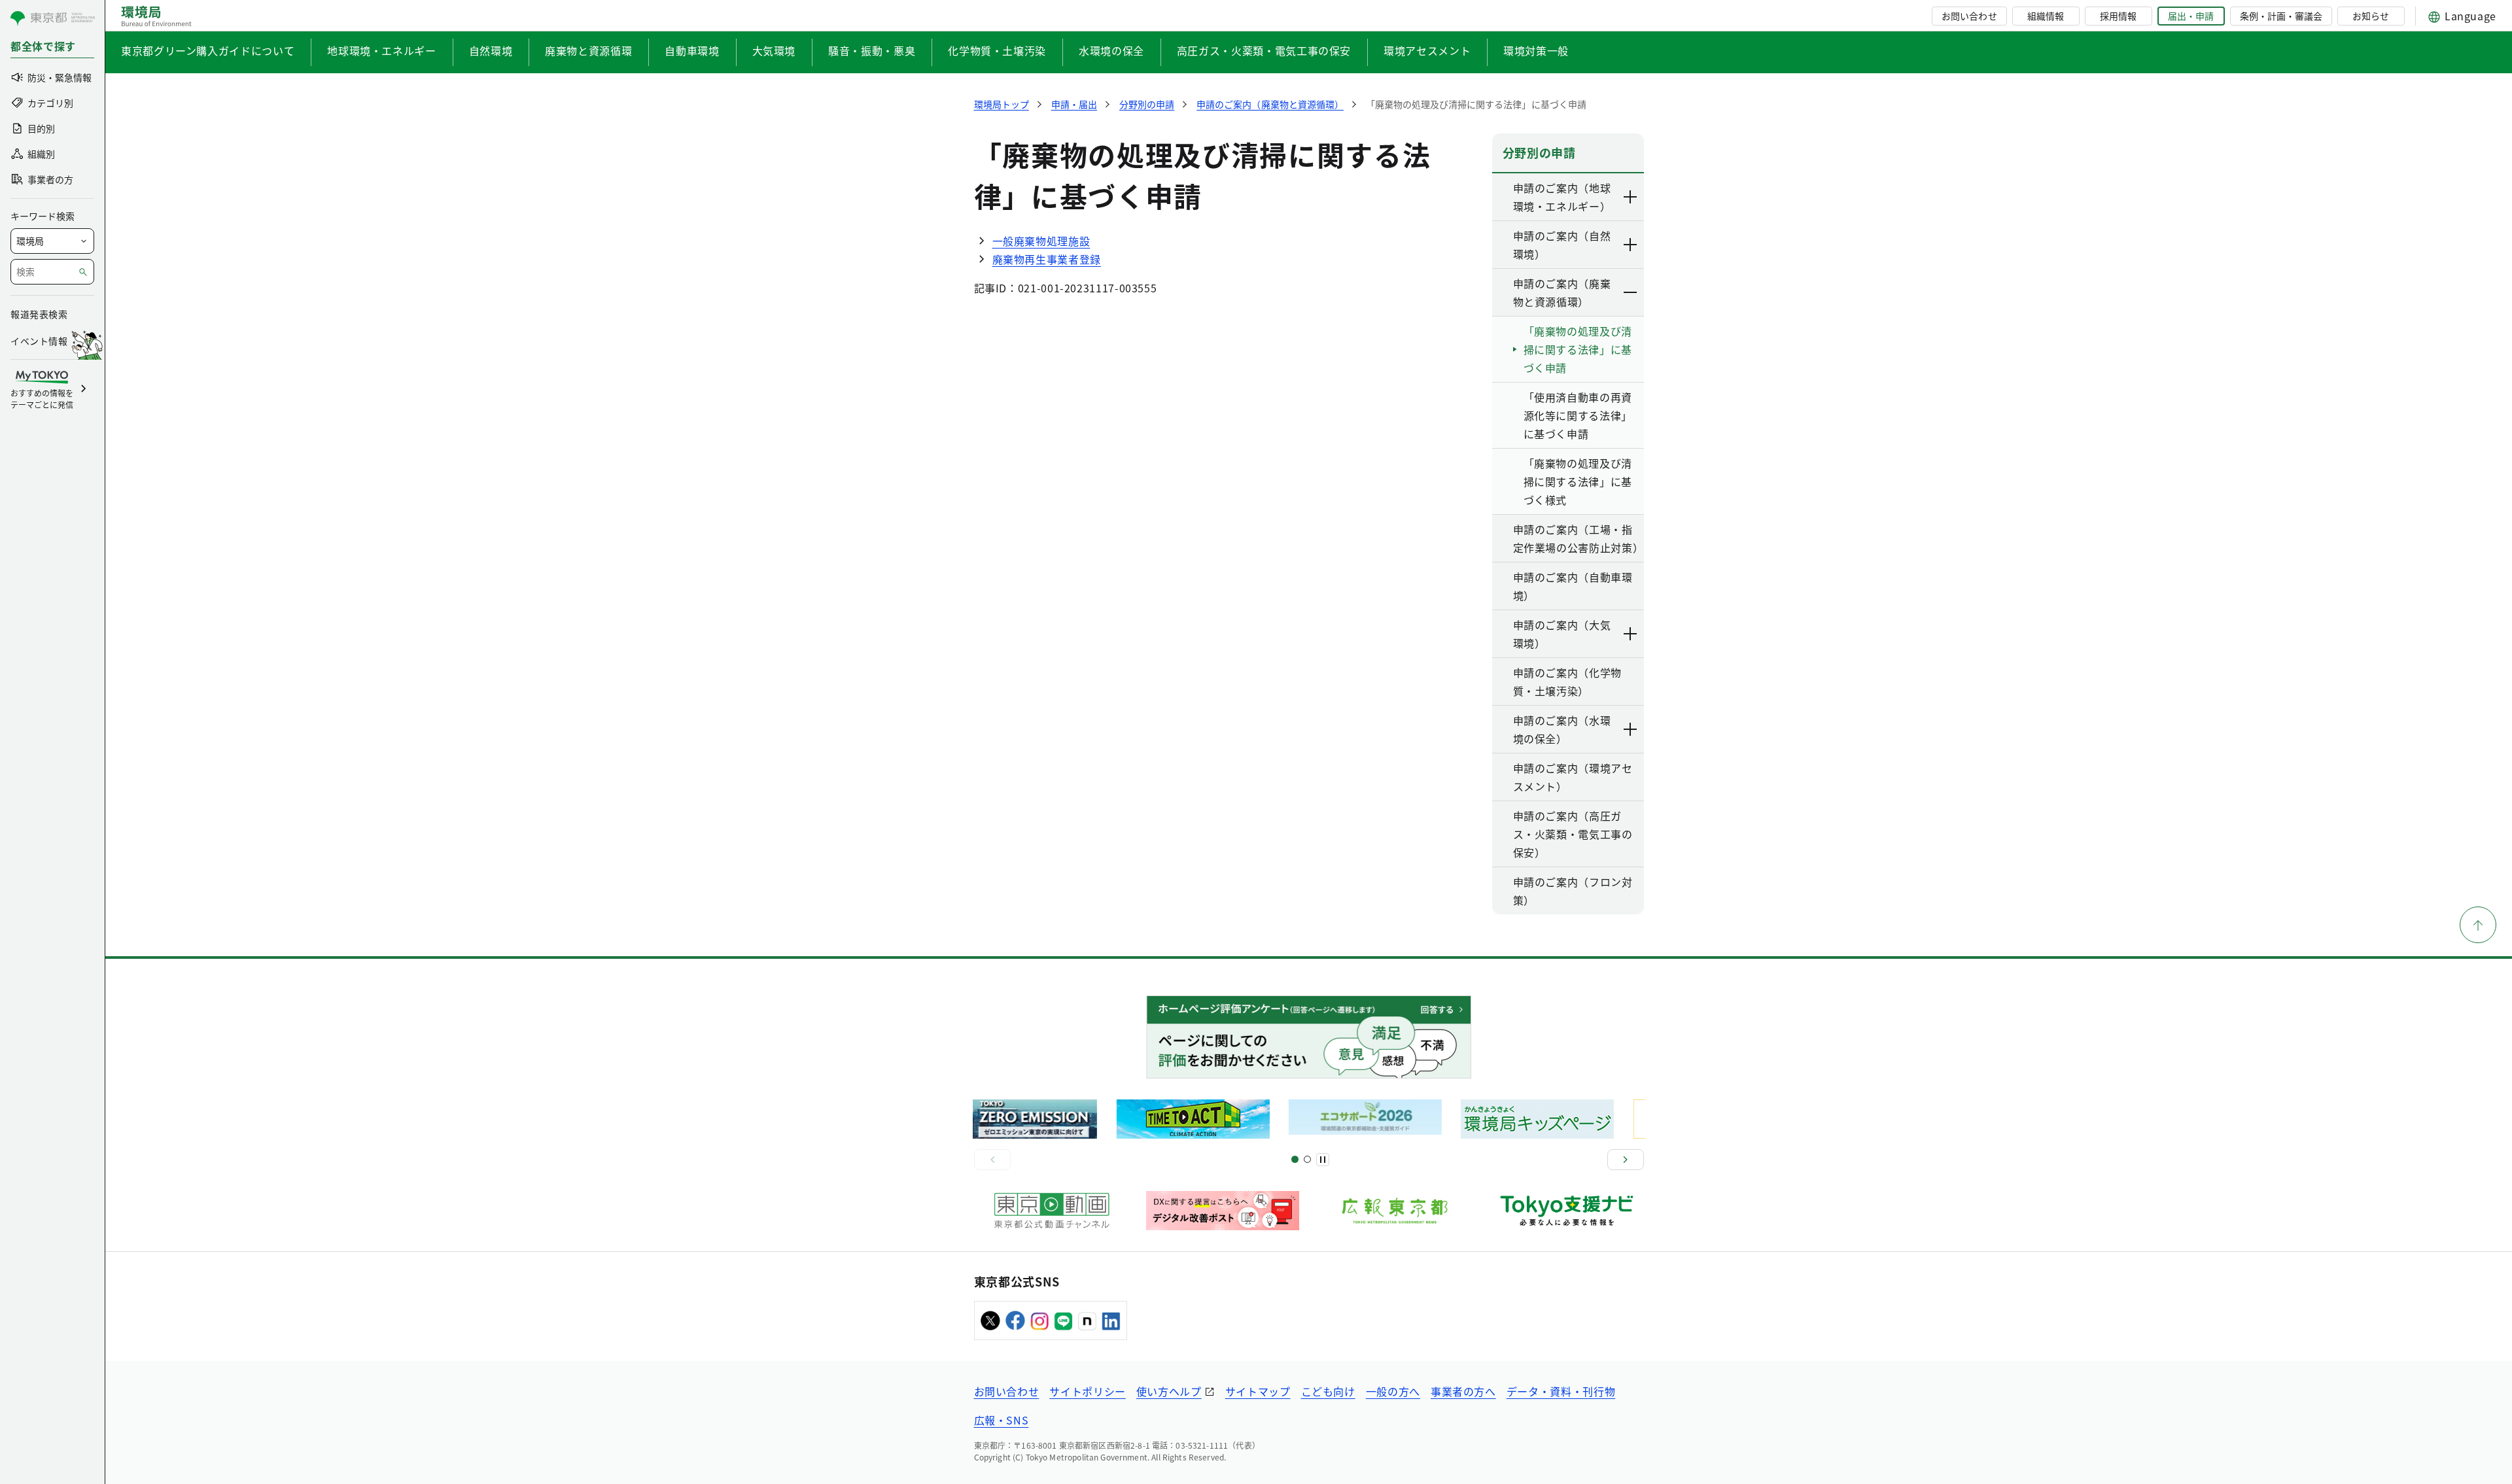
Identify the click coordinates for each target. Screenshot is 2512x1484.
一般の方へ (1393, 1391)
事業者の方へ (1463, 1391)
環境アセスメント (1427, 50)
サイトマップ (1258, 1391)
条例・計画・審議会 (2281, 16)
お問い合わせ (1969, 16)
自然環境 (491, 50)
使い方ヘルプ (1169, 1391)
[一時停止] (1323, 1160)
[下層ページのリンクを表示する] (1631, 197)
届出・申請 (2191, 16)
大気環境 (774, 50)
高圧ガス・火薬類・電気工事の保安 (1264, 50)
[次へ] (1626, 1160)
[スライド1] (1295, 1159)
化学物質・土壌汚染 (997, 50)
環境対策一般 (1536, 50)
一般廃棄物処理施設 (1041, 241)
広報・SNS (1002, 1420)
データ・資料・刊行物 (1561, 1391)
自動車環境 (692, 50)
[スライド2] (1307, 1159)
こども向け (1328, 1391)
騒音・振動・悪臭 (872, 50)
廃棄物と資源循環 (588, 50)
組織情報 (2046, 16)
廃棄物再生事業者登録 (1047, 259)
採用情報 (2118, 16)
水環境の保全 (1111, 50)
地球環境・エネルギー (381, 50)
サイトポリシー (1087, 1391)
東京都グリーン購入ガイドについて (208, 50)
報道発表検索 (39, 314)
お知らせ (2371, 16)
